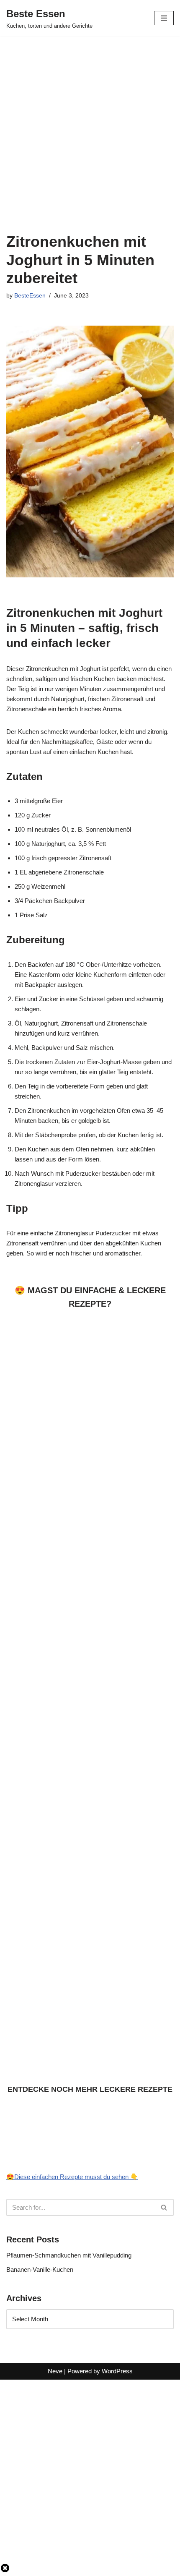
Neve (55, 2371)
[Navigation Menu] (164, 18)
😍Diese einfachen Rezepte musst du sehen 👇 (72, 2177)
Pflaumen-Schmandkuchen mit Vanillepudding (69, 2255)
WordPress (117, 2371)
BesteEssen (30, 296)
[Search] (164, 2207)
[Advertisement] (90, 130)
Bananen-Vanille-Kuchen (40, 2269)
